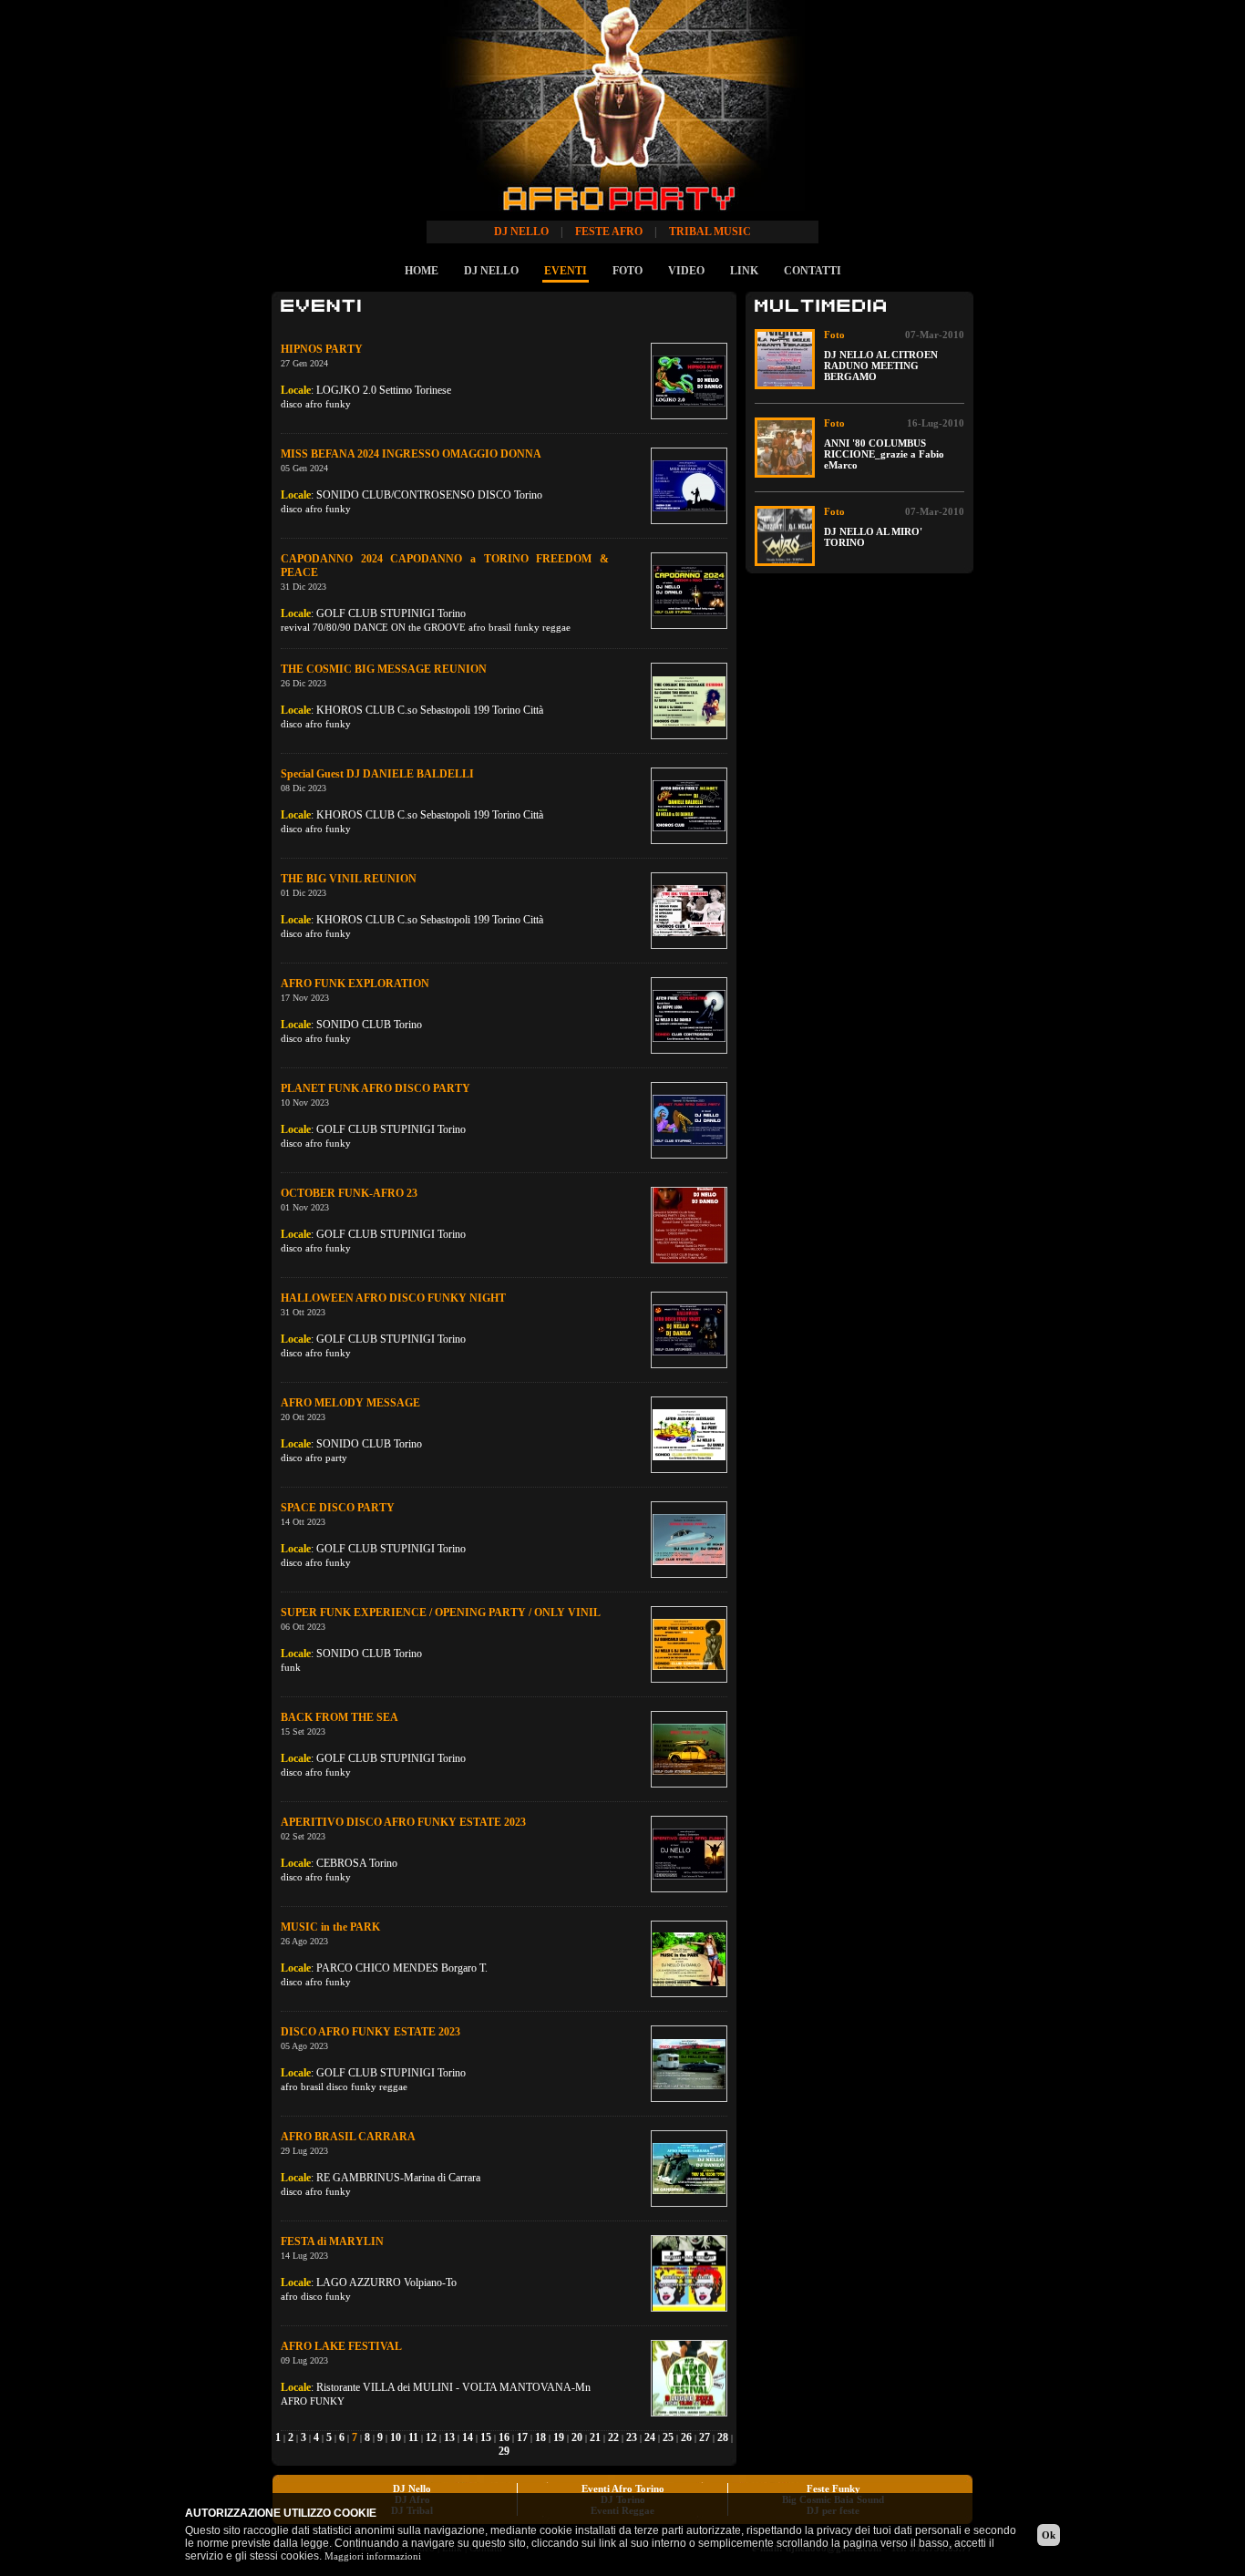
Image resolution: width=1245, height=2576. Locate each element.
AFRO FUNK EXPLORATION (355, 984)
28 (723, 2437)
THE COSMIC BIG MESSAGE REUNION (384, 669)
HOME (422, 271)
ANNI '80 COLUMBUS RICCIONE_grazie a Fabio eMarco (884, 454)
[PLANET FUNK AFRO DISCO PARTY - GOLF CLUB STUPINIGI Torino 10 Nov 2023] (689, 1120)
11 (413, 2437)
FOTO (628, 271)
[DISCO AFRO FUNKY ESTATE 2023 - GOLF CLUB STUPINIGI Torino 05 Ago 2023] (689, 2064)
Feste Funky (833, 2488)
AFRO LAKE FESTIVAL (341, 2346)
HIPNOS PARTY (322, 349)
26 (686, 2437)
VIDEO (686, 271)
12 (431, 2437)
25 (668, 2437)
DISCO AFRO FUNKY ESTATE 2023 (370, 2032)
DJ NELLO (491, 271)
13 (449, 2437)
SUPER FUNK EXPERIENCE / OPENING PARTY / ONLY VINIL (441, 1613)
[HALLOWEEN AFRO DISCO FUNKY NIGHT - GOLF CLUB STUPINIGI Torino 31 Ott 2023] (689, 1330)
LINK (744, 271)
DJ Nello (412, 2488)
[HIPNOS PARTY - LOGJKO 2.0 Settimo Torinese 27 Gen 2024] (689, 381)
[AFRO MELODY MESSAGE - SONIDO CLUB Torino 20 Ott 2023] (689, 1435)
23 (632, 2437)
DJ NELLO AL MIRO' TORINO (873, 537)
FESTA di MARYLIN (332, 2241)
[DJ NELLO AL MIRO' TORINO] (785, 536)
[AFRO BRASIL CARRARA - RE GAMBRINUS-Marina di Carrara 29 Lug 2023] (689, 2169)
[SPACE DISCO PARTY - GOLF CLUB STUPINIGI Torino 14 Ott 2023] (689, 1540)
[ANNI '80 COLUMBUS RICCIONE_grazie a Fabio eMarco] (785, 448)
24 (650, 2437)
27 (705, 2437)
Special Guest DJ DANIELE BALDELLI (377, 774)
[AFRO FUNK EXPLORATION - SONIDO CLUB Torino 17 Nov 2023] (689, 1015)
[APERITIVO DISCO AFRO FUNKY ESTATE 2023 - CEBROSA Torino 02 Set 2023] (689, 1854)
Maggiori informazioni (373, 2556)
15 (486, 2437)
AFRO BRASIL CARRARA (348, 2137)
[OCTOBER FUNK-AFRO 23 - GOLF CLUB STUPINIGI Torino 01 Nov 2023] (689, 1225)
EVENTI (566, 271)
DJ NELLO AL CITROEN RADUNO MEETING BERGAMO (881, 366)
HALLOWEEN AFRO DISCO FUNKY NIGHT (393, 1298)
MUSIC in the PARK (330, 1927)
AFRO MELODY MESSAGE (350, 1403)
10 (396, 2437)
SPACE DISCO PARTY (338, 1508)
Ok (1049, 2535)
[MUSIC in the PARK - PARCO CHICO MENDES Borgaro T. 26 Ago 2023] (689, 1959)
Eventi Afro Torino (623, 2488)
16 (504, 2437)
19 (559, 2437)
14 (468, 2437)
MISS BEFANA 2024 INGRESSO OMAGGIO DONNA (411, 454)
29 (504, 2451)
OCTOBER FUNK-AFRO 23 (349, 1193)
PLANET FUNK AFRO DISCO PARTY (376, 1088)
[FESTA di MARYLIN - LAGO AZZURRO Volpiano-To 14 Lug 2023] (689, 2273)
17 (522, 2437)
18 (540, 2437)
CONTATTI (813, 271)
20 (577, 2437)
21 (595, 2437)
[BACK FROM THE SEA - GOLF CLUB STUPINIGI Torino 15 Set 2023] (689, 1749)
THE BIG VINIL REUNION (349, 879)
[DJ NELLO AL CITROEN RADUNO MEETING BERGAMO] (785, 359)
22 (613, 2437)
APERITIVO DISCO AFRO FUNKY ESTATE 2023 (403, 1822)
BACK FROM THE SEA (340, 1717)
